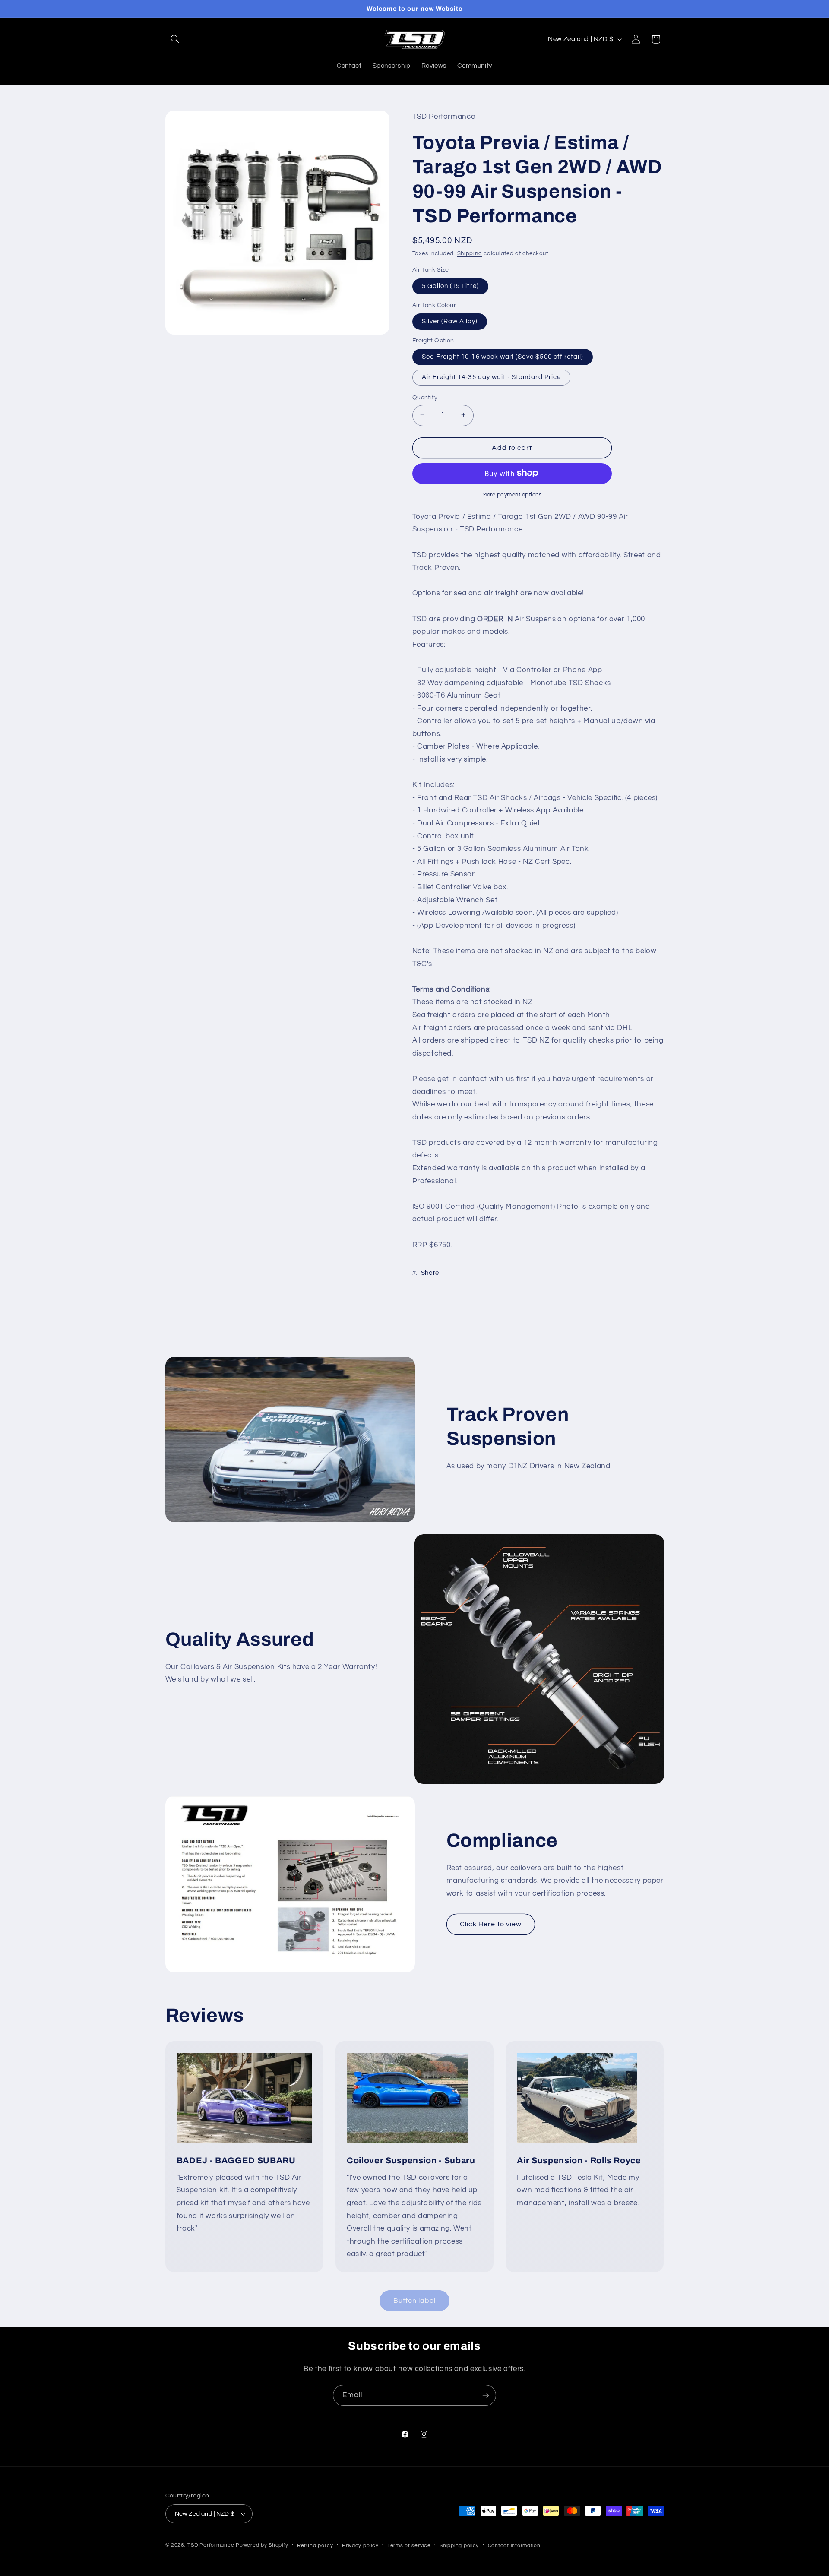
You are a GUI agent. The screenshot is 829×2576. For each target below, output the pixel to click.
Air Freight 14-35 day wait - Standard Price (491, 377)
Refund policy (315, 2546)
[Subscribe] (486, 2395)
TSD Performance (211, 2545)
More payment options (512, 495)
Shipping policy (459, 2546)
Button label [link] (415, 2301)
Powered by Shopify (262, 2545)
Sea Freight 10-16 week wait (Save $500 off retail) (503, 356)
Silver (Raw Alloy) (450, 321)
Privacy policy (360, 2546)
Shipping (470, 253)
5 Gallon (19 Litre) (450, 286)
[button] (175, 39)
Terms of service (409, 2546)
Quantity (425, 397)
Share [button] (430, 1272)
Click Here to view (491, 1924)
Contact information (514, 2546)
